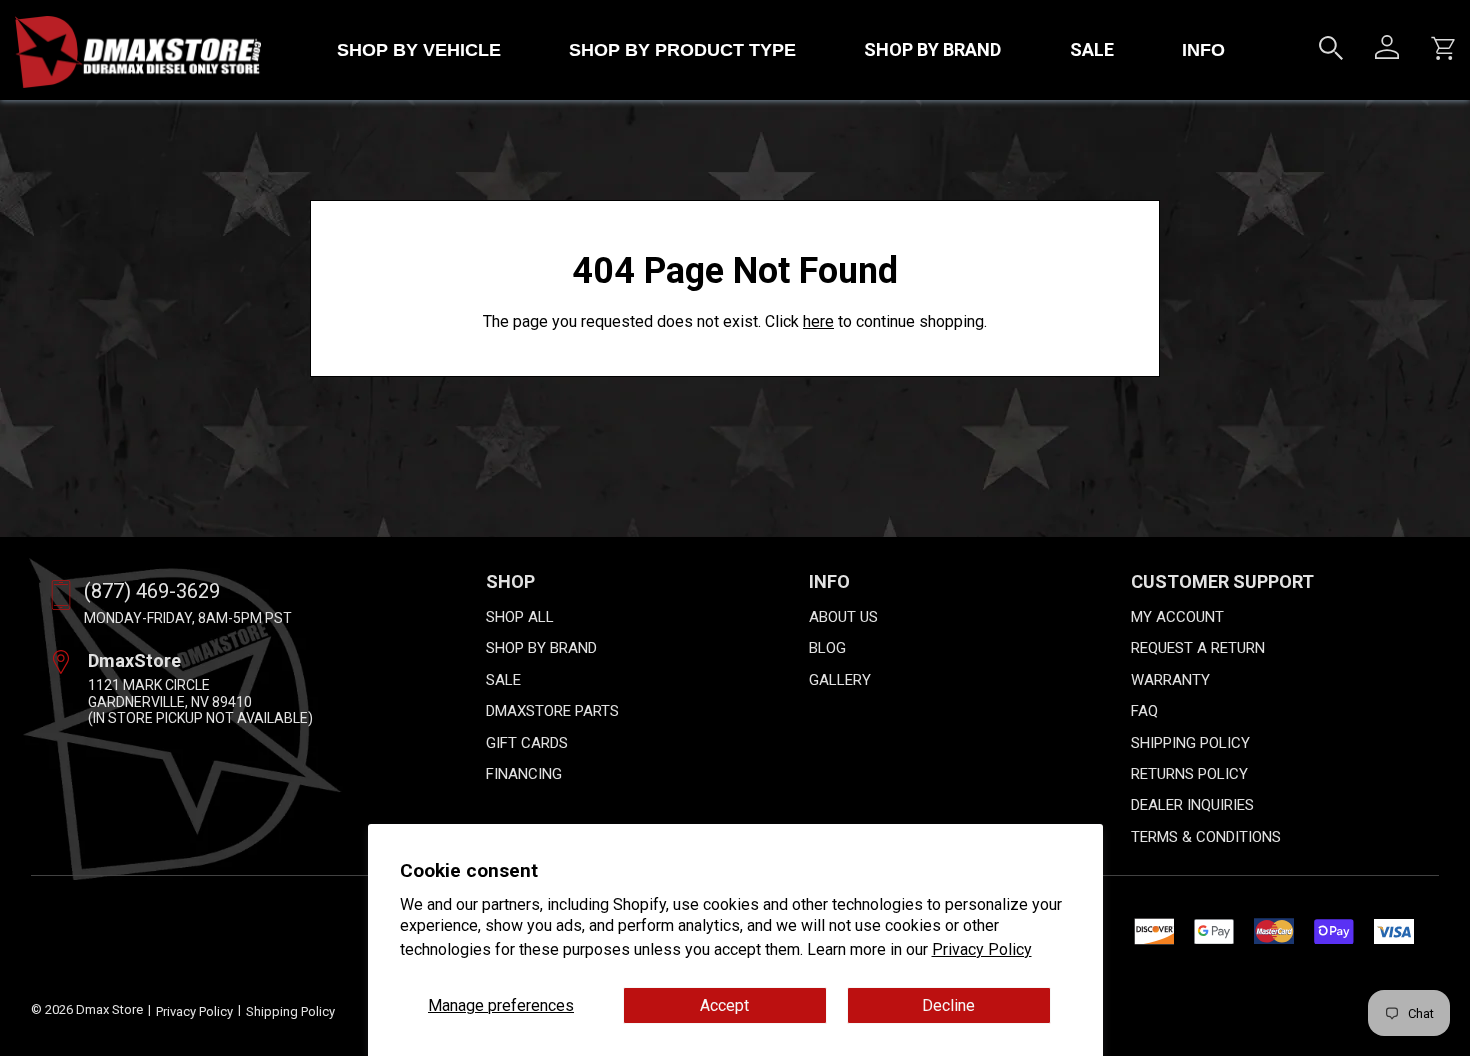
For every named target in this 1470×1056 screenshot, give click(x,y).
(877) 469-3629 (152, 591)
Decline (948, 1005)
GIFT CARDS (527, 743)
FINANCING (524, 774)
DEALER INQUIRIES (1192, 805)
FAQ (1144, 711)
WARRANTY (1170, 680)
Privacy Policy (982, 949)
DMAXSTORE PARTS (552, 711)
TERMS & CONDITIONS (1206, 837)
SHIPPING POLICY (1190, 743)
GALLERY (840, 680)
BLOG (827, 648)
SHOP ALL (520, 617)
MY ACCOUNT (1177, 617)
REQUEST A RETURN (1198, 648)
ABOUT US (843, 617)
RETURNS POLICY (1189, 774)
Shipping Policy (290, 1011)
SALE (1092, 49)
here (818, 321)
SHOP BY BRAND (932, 49)
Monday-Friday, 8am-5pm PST (188, 618)
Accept (724, 1005)
